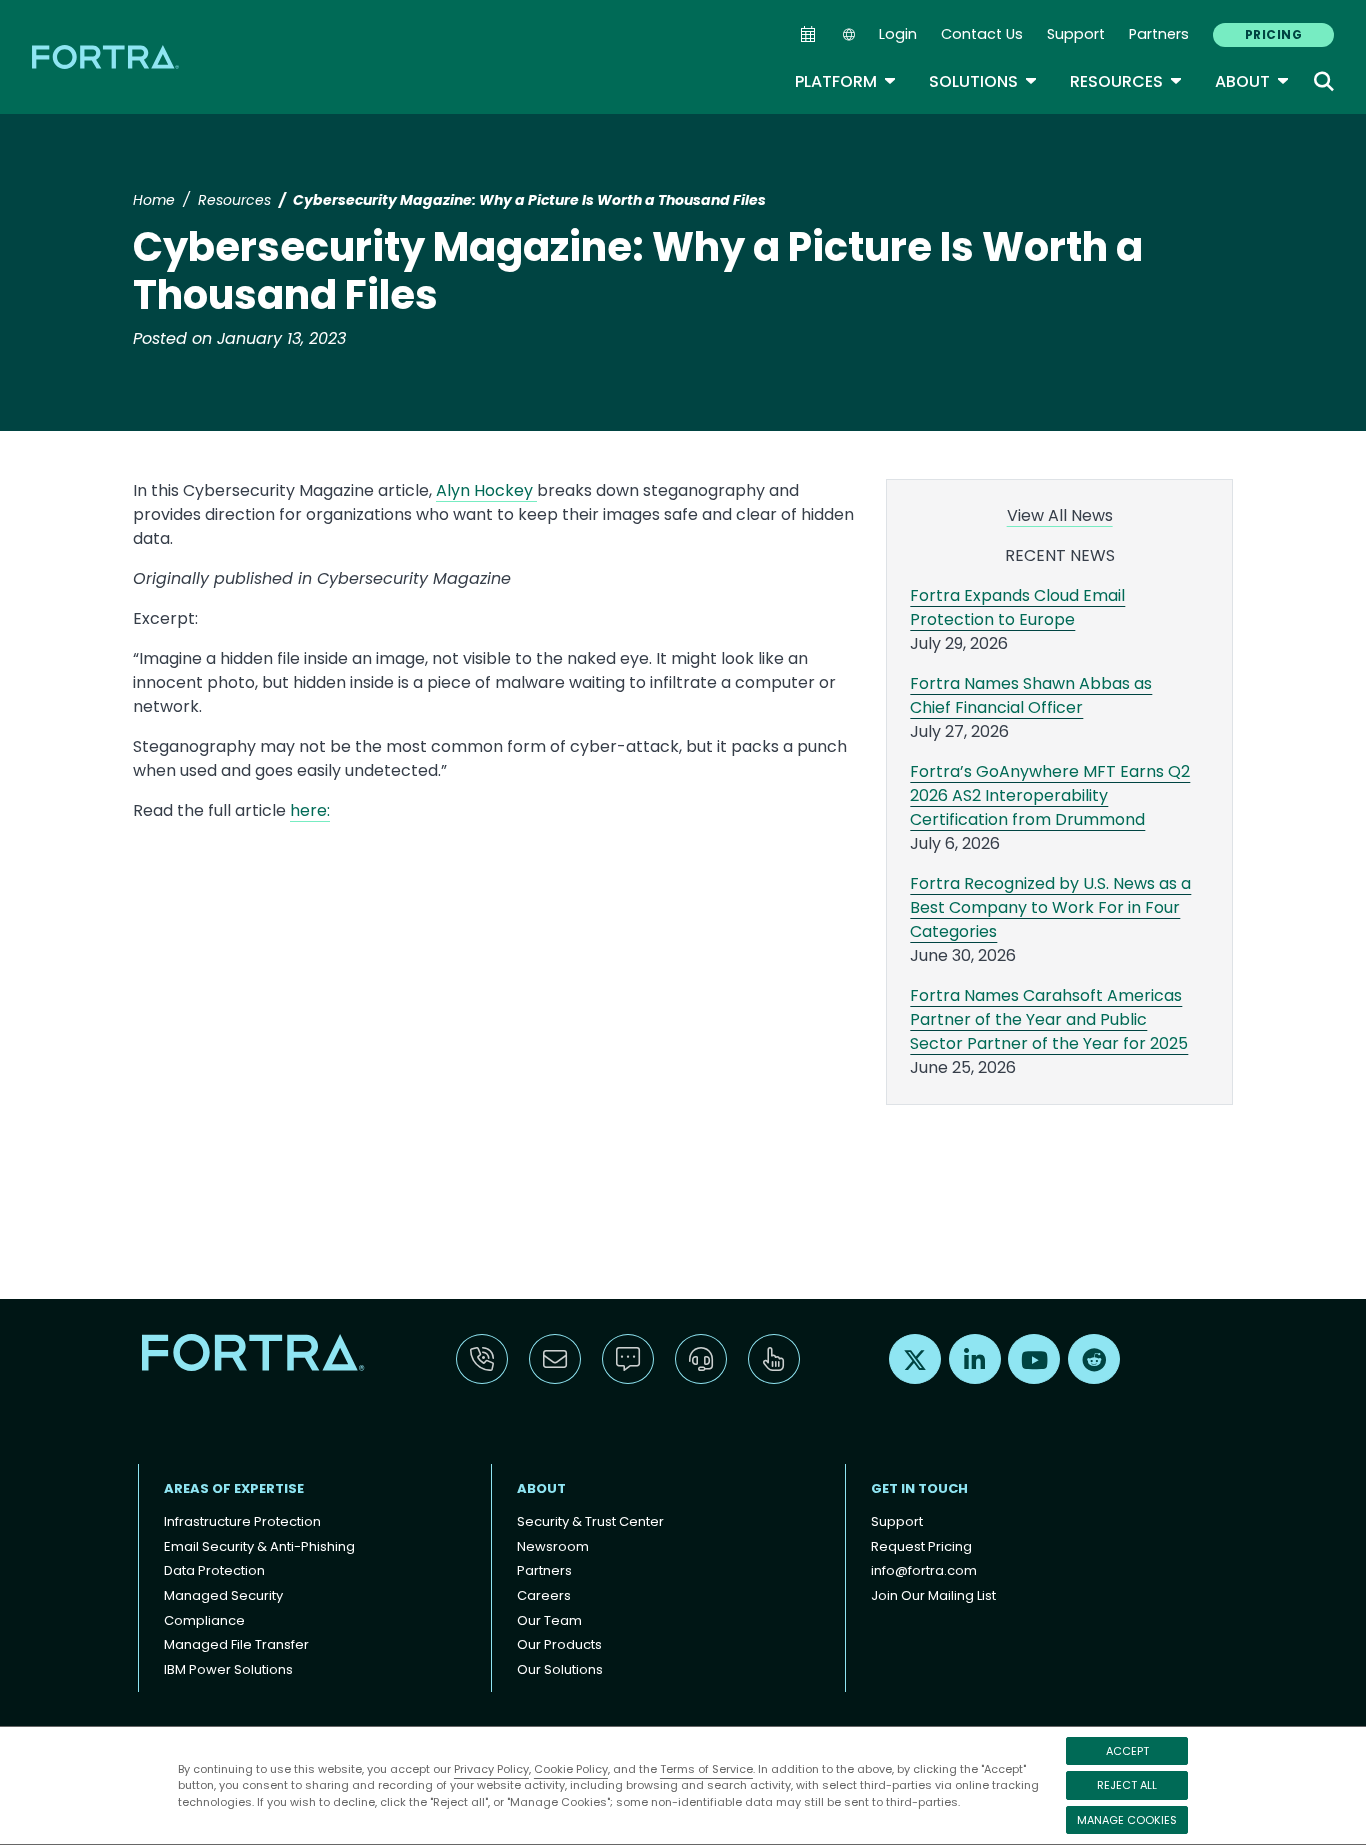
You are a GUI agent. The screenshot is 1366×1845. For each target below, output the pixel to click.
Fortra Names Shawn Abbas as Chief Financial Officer (1031, 695)
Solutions (983, 81)
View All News (1060, 515)
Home (154, 200)
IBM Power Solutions (228, 1669)
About (1252, 81)
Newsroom (553, 1546)
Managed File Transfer (236, 1644)
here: (310, 810)
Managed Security (223, 1595)
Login (898, 34)
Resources (1126, 81)
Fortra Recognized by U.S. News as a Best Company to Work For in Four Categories (1050, 907)
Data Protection (214, 1570)
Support (1076, 34)
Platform (846, 81)
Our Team (549, 1620)
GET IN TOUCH (919, 1488)
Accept (1127, 1751)
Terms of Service (706, 1769)
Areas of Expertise (234, 1488)
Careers (544, 1595)
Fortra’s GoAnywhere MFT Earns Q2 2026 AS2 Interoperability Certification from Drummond (1050, 795)
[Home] (107, 56)
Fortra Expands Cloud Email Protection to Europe (1017, 607)
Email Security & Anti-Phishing (259, 1546)
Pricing (1273, 34)
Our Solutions (560, 1669)
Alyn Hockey (486, 490)
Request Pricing (921, 1546)
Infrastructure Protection (242, 1521)
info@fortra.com (924, 1570)
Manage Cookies (1127, 1820)
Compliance (204, 1620)
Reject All (1127, 1785)
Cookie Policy (571, 1769)
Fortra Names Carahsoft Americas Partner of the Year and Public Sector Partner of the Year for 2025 (1049, 1019)
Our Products (559, 1644)
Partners (1159, 34)
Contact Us (982, 34)
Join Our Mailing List (933, 1595)
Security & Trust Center (590, 1521)
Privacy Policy (491, 1769)
